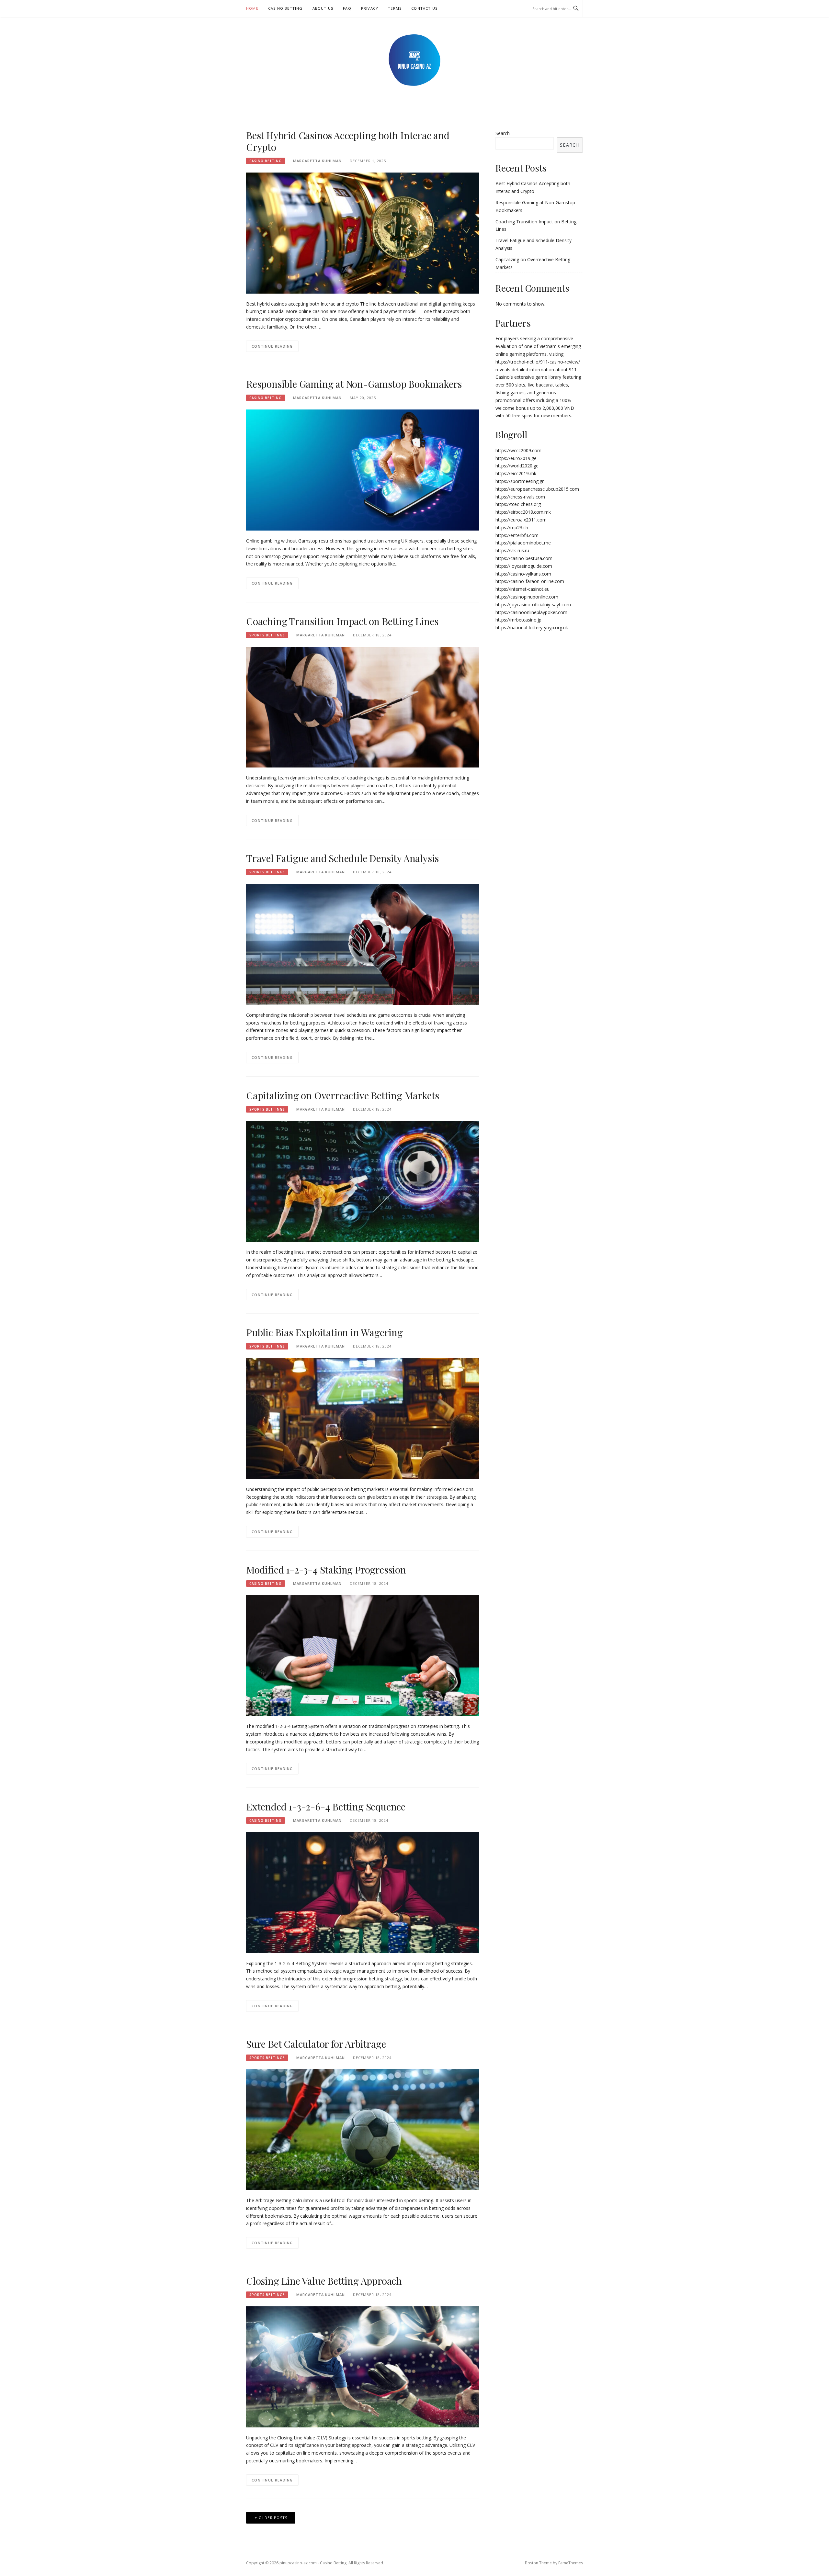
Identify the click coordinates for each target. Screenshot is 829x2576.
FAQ (347, 8)
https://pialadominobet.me (523, 543)
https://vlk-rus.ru (512, 550)
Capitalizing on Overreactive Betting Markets (343, 1095)
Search (503, 133)
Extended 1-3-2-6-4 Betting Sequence (326, 1807)
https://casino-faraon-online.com (530, 581)
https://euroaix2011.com (521, 520)
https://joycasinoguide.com (524, 566)
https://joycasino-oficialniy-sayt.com (533, 605)
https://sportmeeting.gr (520, 481)
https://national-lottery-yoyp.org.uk (532, 627)
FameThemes (571, 2563)
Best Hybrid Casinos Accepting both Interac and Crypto (348, 141)
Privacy (370, 8)
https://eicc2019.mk (516, 473)
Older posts (273, 2518)
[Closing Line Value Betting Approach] (363, 2366)
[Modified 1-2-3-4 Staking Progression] (363, 1655)
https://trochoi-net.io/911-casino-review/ (538, 362)
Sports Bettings (267, 635)
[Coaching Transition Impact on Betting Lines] (363, 706)
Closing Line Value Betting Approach (324, 2281)
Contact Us (424, 8)
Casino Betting (285, 8)
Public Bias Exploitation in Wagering (324, 1332)
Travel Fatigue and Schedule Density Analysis (342, 858)
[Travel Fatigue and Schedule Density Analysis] (363, 944)
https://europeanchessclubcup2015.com (537, 489)
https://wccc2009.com (518, 450)
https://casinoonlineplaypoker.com (531, 612)
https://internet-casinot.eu (522, 589)
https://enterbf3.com (517, 535)
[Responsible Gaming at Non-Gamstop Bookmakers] (363, 470)
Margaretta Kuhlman (317, 161)
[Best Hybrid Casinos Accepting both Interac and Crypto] (363, 232)
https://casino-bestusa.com (524, 558)
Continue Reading (272, 346)
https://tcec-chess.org (518, 504)
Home (252, 8)
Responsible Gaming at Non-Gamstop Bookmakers (354, 384)
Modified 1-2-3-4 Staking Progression (326, 1570)
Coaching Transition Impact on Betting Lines (342, 621)
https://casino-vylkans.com (523, 574)
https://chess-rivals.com (520, 497)
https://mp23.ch (512, 527)
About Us (323, 8)
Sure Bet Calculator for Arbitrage (316, 2044)
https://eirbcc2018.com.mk (523, 512)
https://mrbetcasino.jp (518, 620)
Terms (395, 8)
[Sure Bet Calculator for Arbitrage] (363, 2129)
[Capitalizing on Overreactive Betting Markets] (363, 1181)
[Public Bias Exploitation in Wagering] (363, 1418)
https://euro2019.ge (516, 458)
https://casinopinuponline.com (527, 597)
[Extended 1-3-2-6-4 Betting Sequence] (363, 1892)
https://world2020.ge (517, 466)
